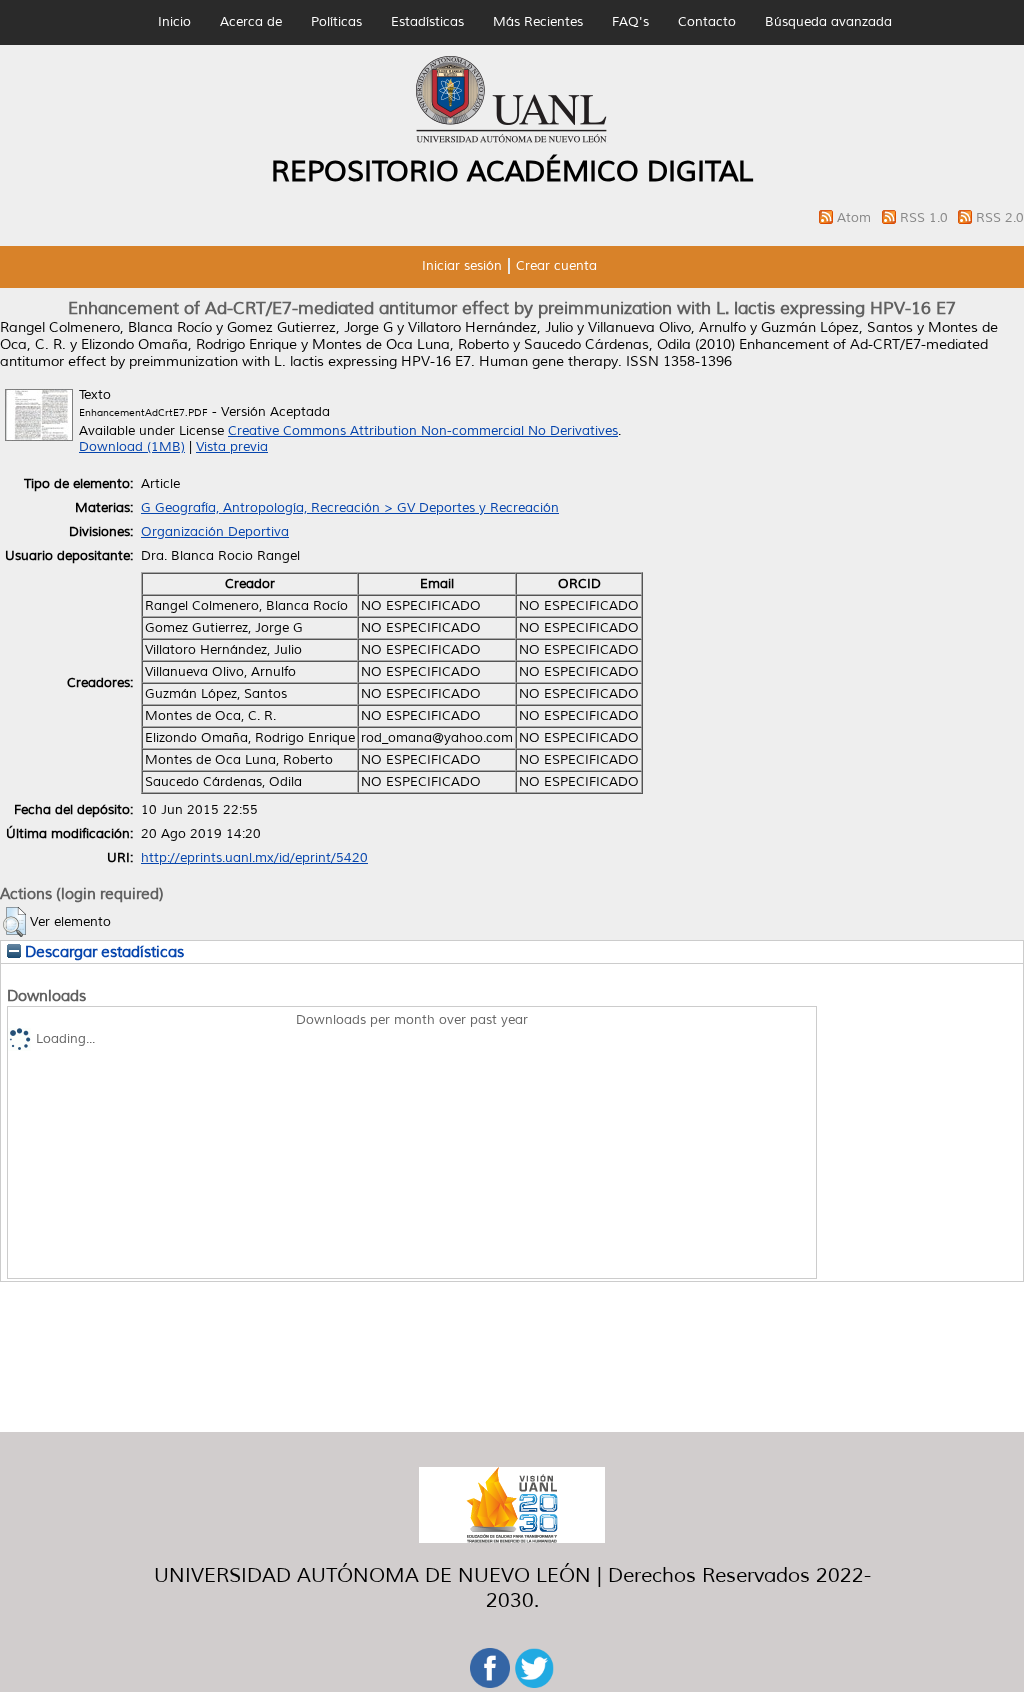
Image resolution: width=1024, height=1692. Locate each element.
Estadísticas (427, 22)
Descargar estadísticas (102, 952)
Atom (856, 218)
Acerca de (251, 22)
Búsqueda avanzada (828, 22)
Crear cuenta (556, 266)
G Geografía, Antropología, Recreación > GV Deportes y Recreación (350, 508)
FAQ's (630, 22)
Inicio (174, 22)
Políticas (336, 22)
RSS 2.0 (1000, 218)
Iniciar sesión (462, 266)
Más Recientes (538, 22)
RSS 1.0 (926, 218)
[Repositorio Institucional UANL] (512, 140)
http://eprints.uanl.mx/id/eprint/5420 (254, 858)
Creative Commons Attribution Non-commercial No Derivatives (423, 431)
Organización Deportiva (215, 532)
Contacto (707, 22)
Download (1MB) (132, 447)
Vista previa (232, 447)
